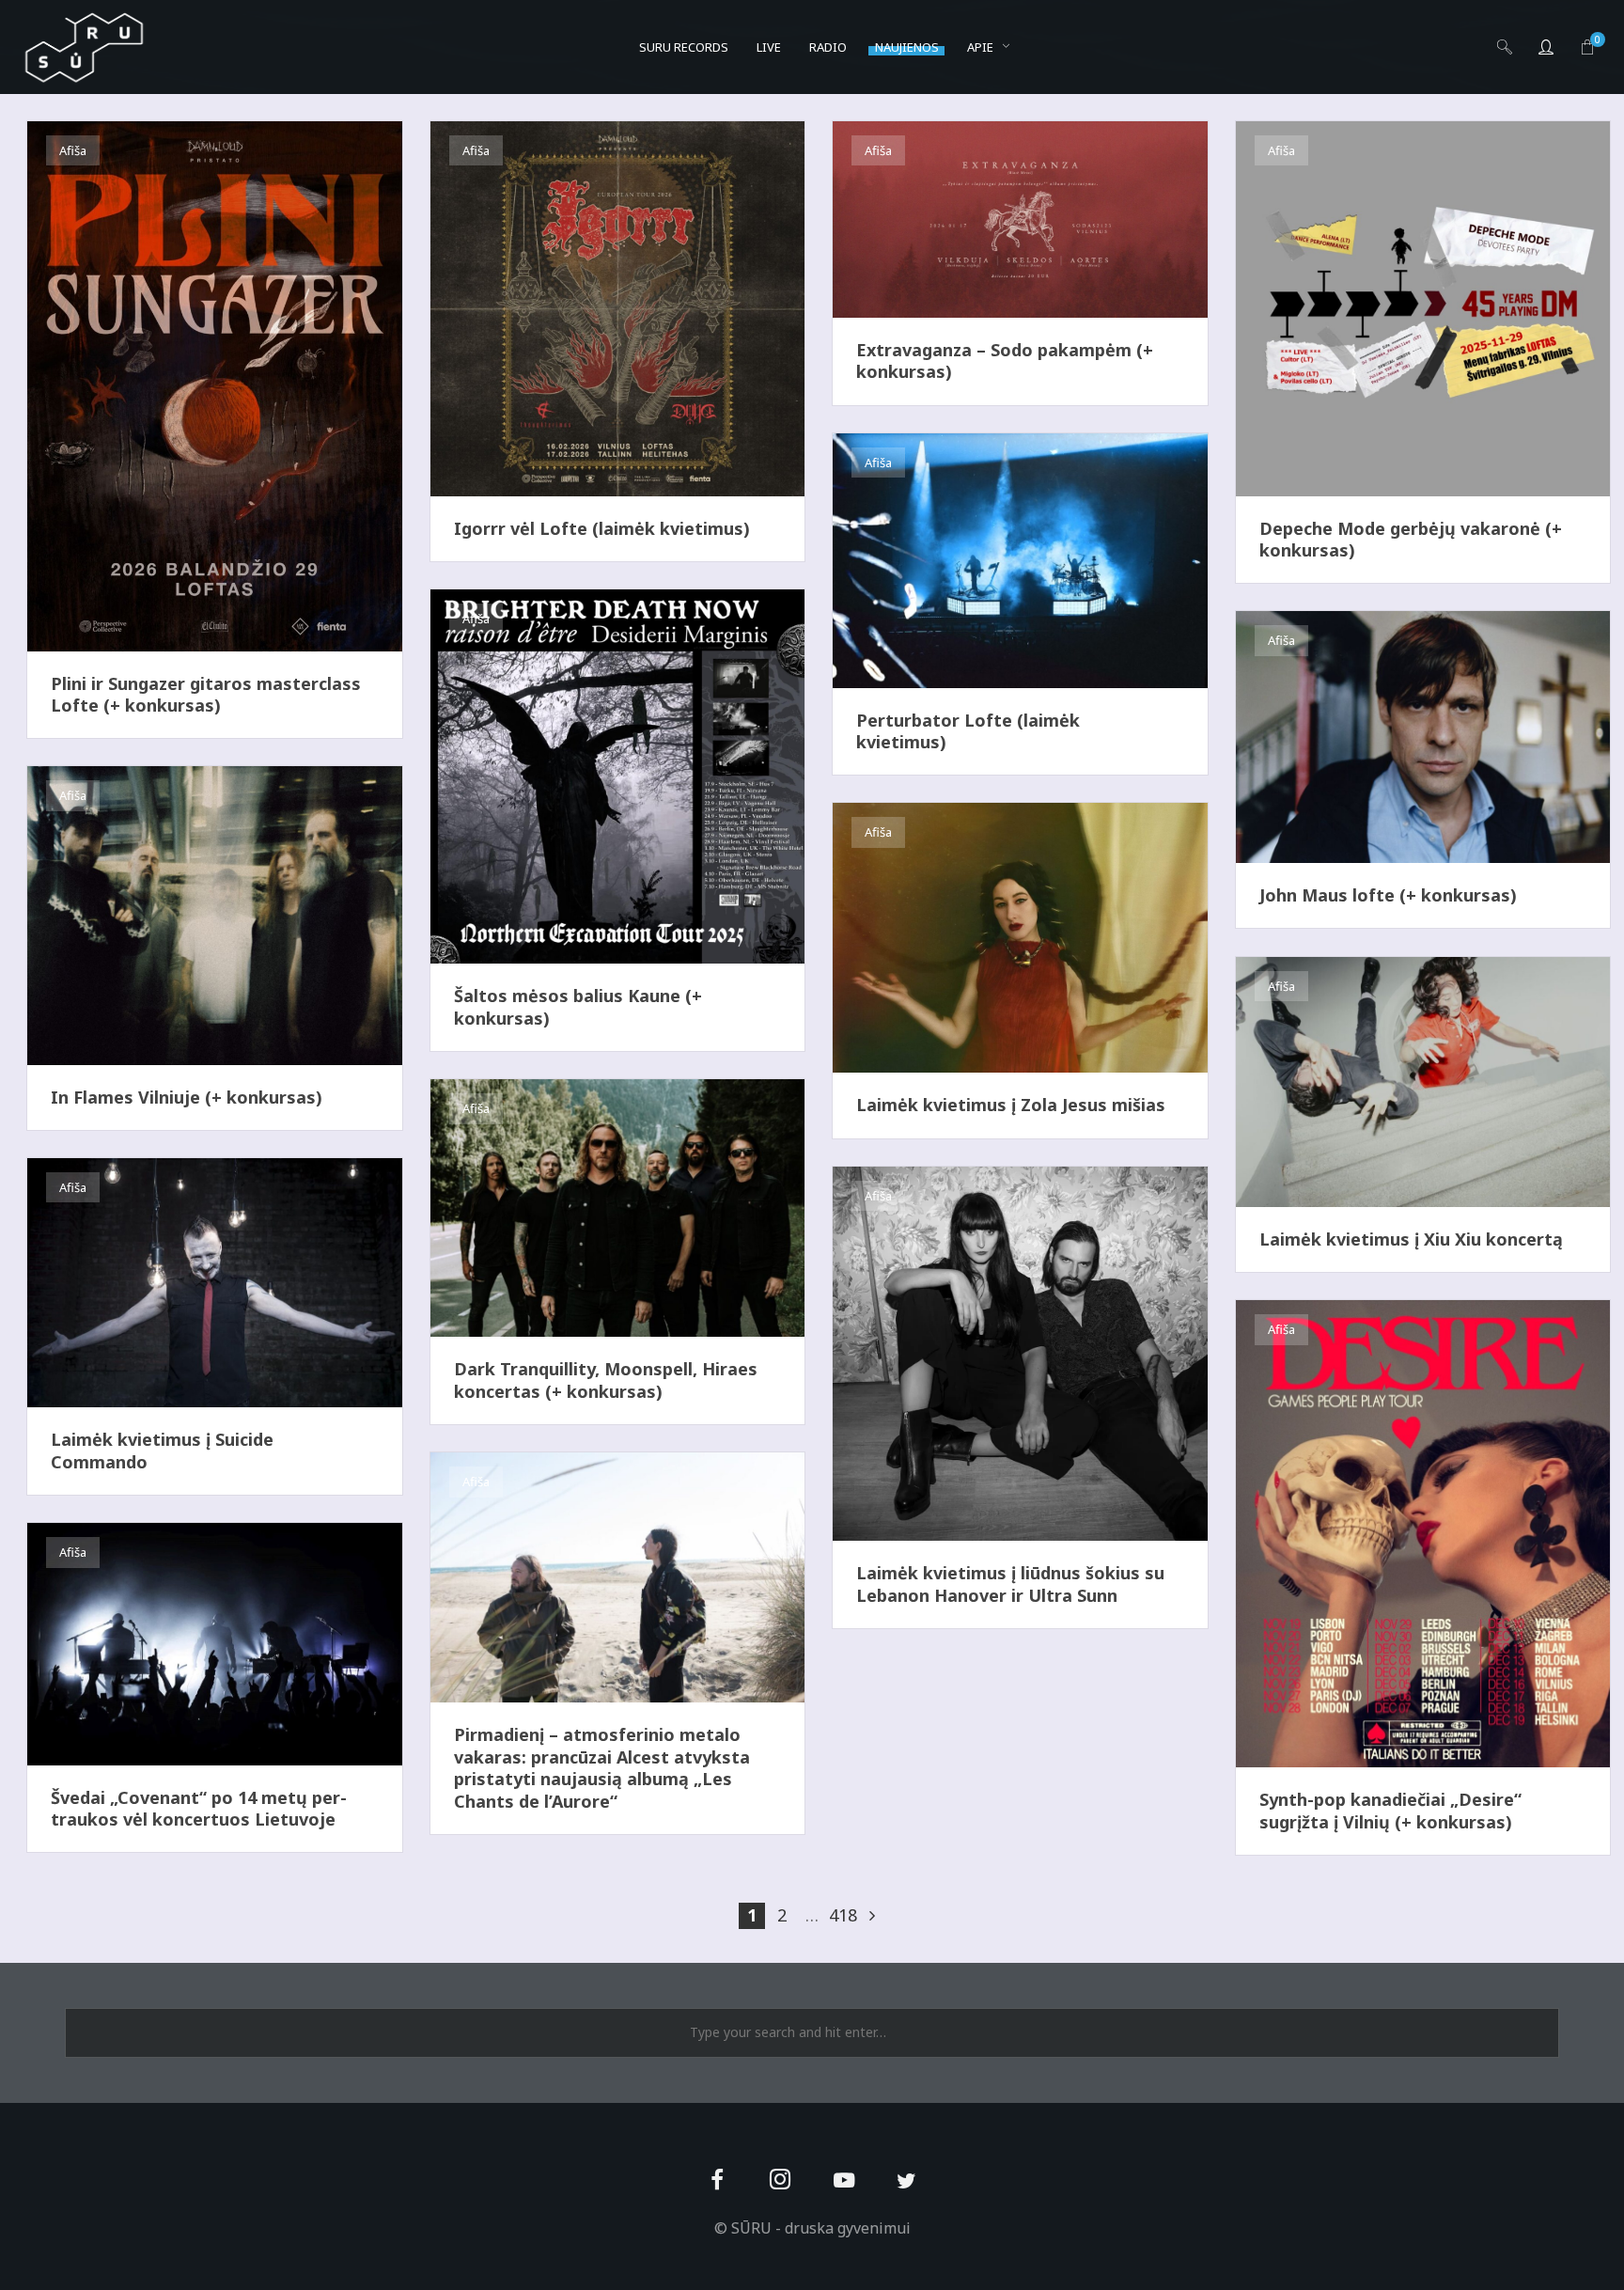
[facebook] (718, 2181)
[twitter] (906, 2181)
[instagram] (781, 2181)
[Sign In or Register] (1546, 47)
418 (842, 1915)
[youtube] (844, 2191)
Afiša (73, 150)
